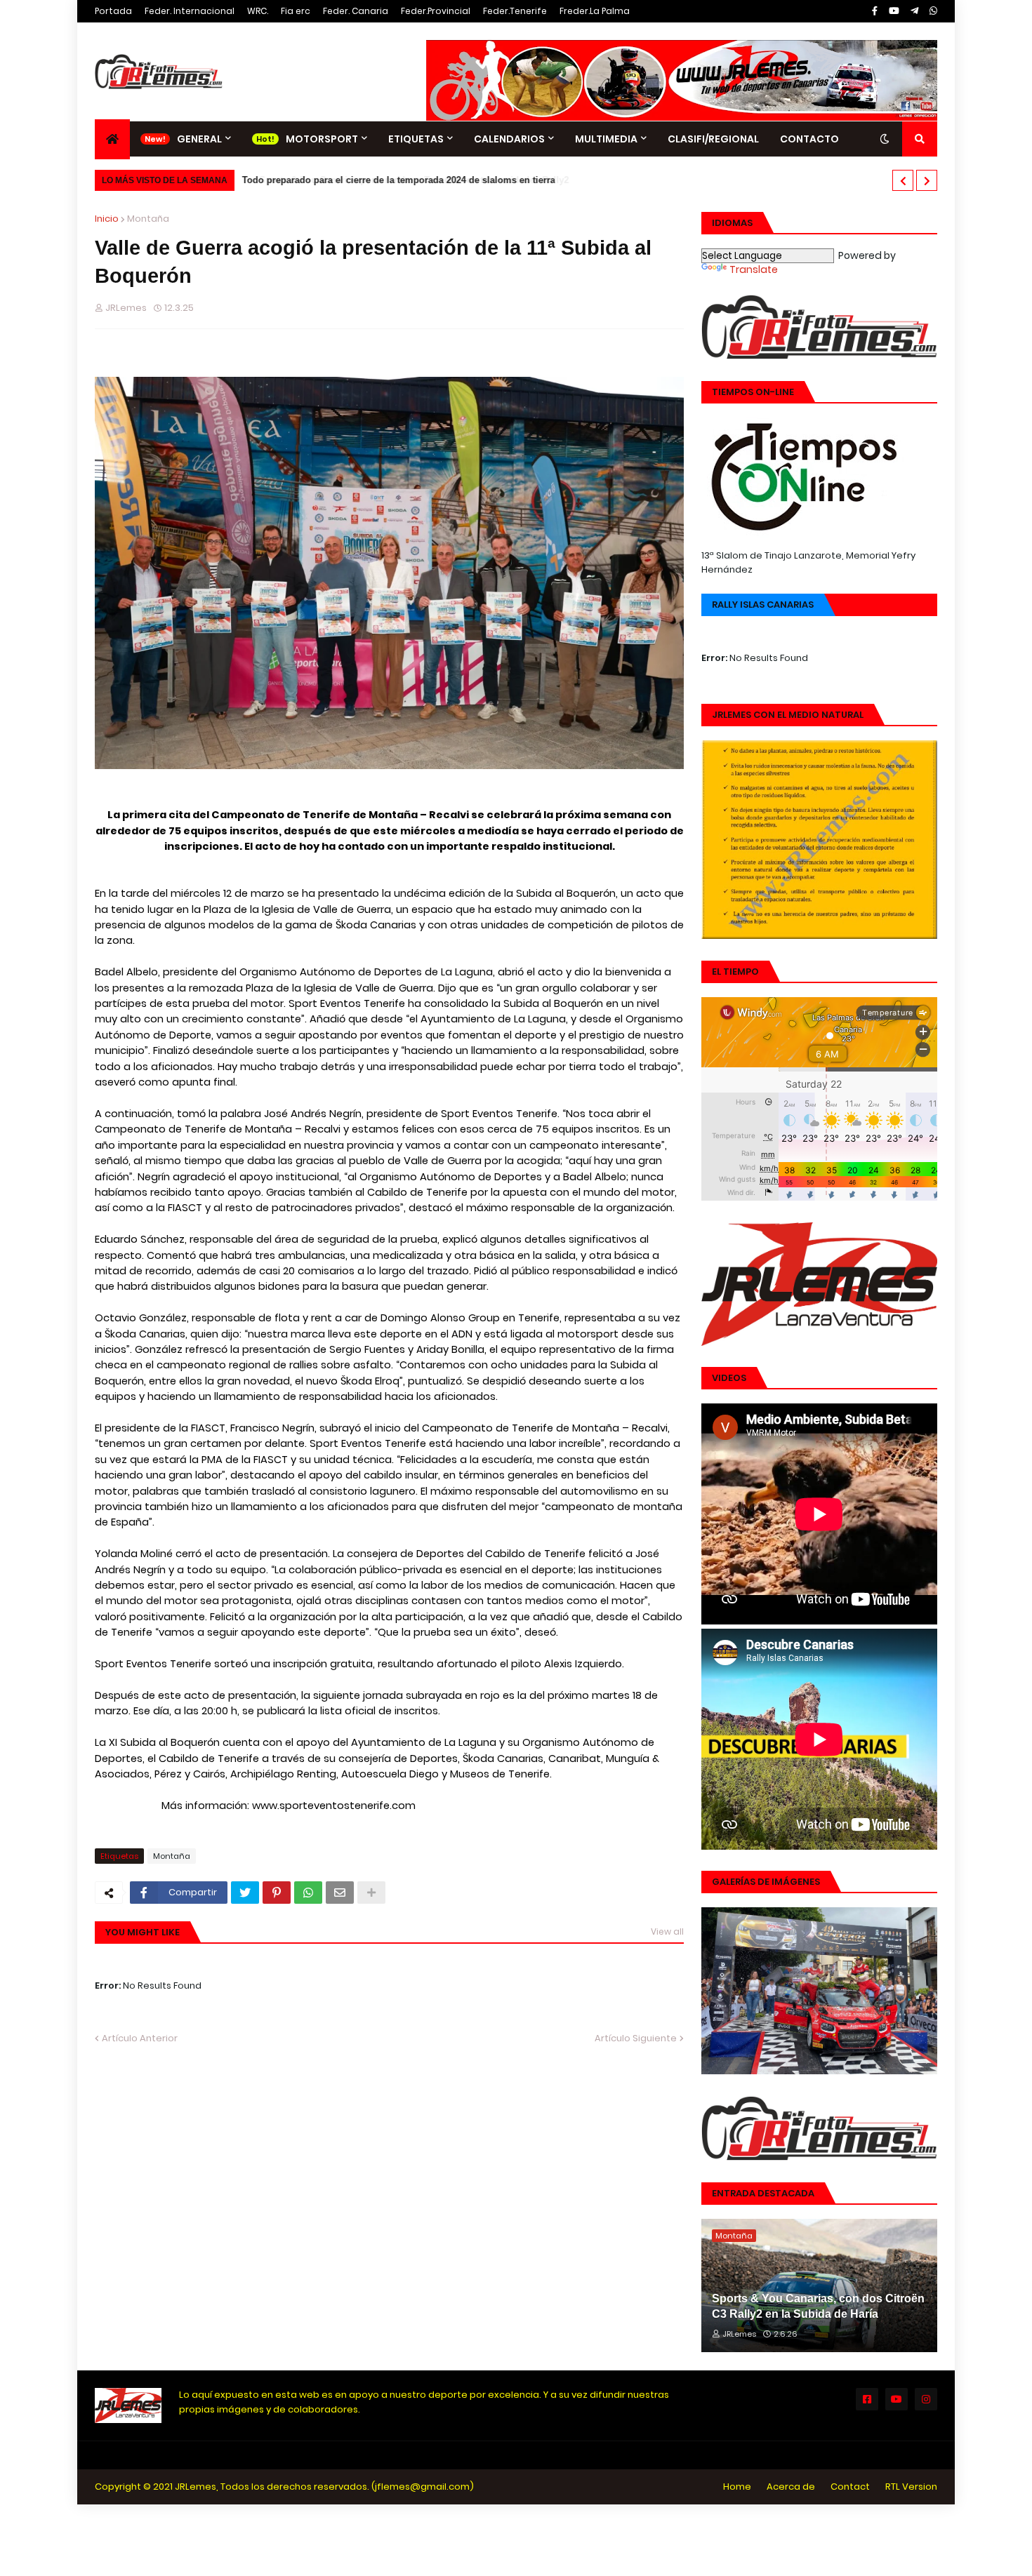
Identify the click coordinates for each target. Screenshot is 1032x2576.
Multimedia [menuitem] (606, 139)
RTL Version (911, 2487)
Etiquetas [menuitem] (416, 139)
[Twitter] (245, 1893)
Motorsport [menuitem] (322, 139)
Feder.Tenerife (515, 11)
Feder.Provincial (436, 11)
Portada (113, 11)
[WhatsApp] (308, 1893)
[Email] (340, 1893)
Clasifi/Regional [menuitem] (713, 139)
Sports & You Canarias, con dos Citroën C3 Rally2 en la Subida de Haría (818, 2306)
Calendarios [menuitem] (509, 139)
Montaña (148, 219)
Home (737, 2487)
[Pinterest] (277, 1893)
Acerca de (791, 2487)
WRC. (258, 11)
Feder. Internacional (190, 11)
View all (667, 1931)
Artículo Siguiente (636, 2038)
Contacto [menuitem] (809, 139)
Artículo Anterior (140, 2038)
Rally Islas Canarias (763, 605)
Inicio (107, 219)
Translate (754, 269)
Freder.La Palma (595, 11)
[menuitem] (112, 139)
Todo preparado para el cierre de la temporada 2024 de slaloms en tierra (397, 180)
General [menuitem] (199, 139)
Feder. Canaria (356, 11)
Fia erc (296, 11)
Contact (850, 2487)
